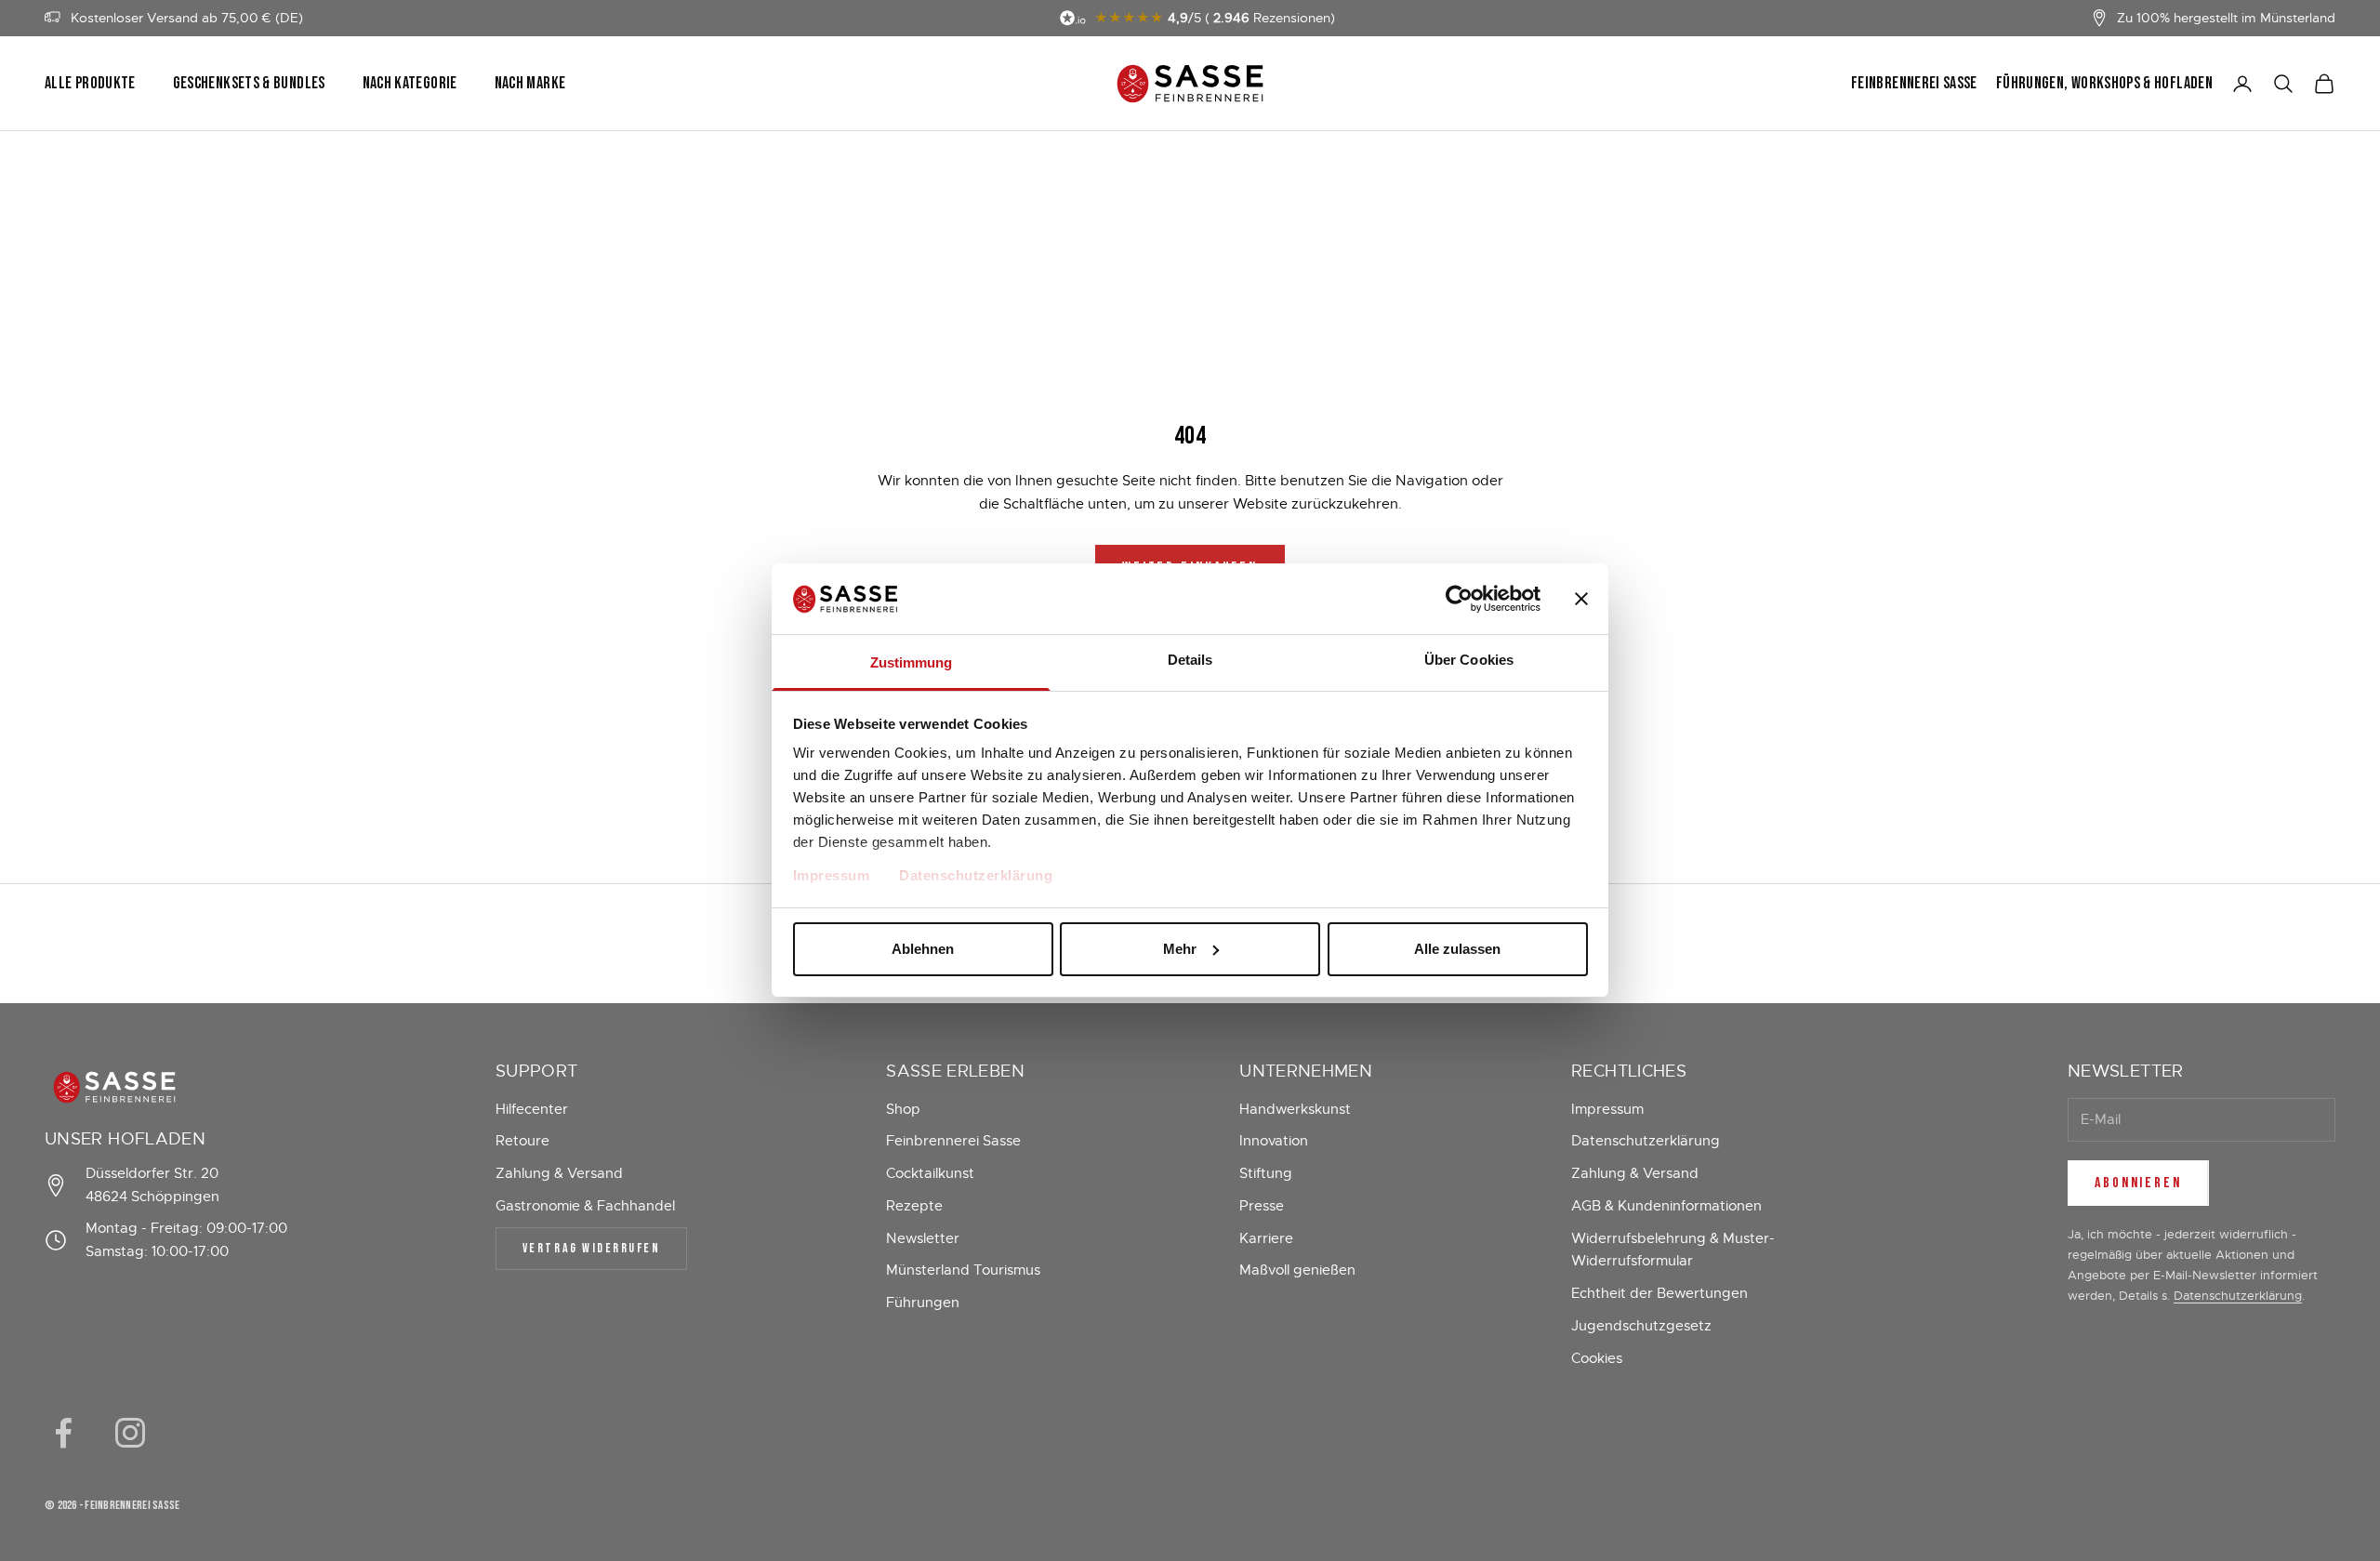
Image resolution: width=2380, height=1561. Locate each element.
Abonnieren (2138, 1183)
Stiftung (1266, 1173)
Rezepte (914, 1206)
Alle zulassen (1457, 949)
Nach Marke (530, 84)
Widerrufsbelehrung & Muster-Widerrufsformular (1673, 1250)
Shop (903, 1109)
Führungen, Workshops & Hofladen (2104, 84)
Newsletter (923, 1238)
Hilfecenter (532, 1109)
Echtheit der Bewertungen (1659, 1293)
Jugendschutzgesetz (1641, 1326)
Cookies (1597, 1358)
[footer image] (171, 1087)
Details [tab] (1190, 660)
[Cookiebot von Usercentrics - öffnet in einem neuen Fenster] (1459, 599)
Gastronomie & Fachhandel (585, 1206)
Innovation (1274, 1141)
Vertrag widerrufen (591, 1248)
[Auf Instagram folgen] (130, 1433)
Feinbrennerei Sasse (1914, 84)
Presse (1262, 1206)
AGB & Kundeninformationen (1666, 1206)
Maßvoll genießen (1297, 1270)
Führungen (923, 1303)
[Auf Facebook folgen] (63, 1433)
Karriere (1266, 1238)
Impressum (832, 875)
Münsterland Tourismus (963, 1270)
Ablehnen (923, 949)
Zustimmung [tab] (912, 662)
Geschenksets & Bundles (249, 84)
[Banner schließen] (1581, 599)
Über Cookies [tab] (1469, 660)
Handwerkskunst (1295, 1109)
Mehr (1180, 949)
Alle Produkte (90, 84)
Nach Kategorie (410, 84)
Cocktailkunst (930, 1173)
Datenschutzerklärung (976, 875)
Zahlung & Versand (559, 1173)
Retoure (522, 1141)
